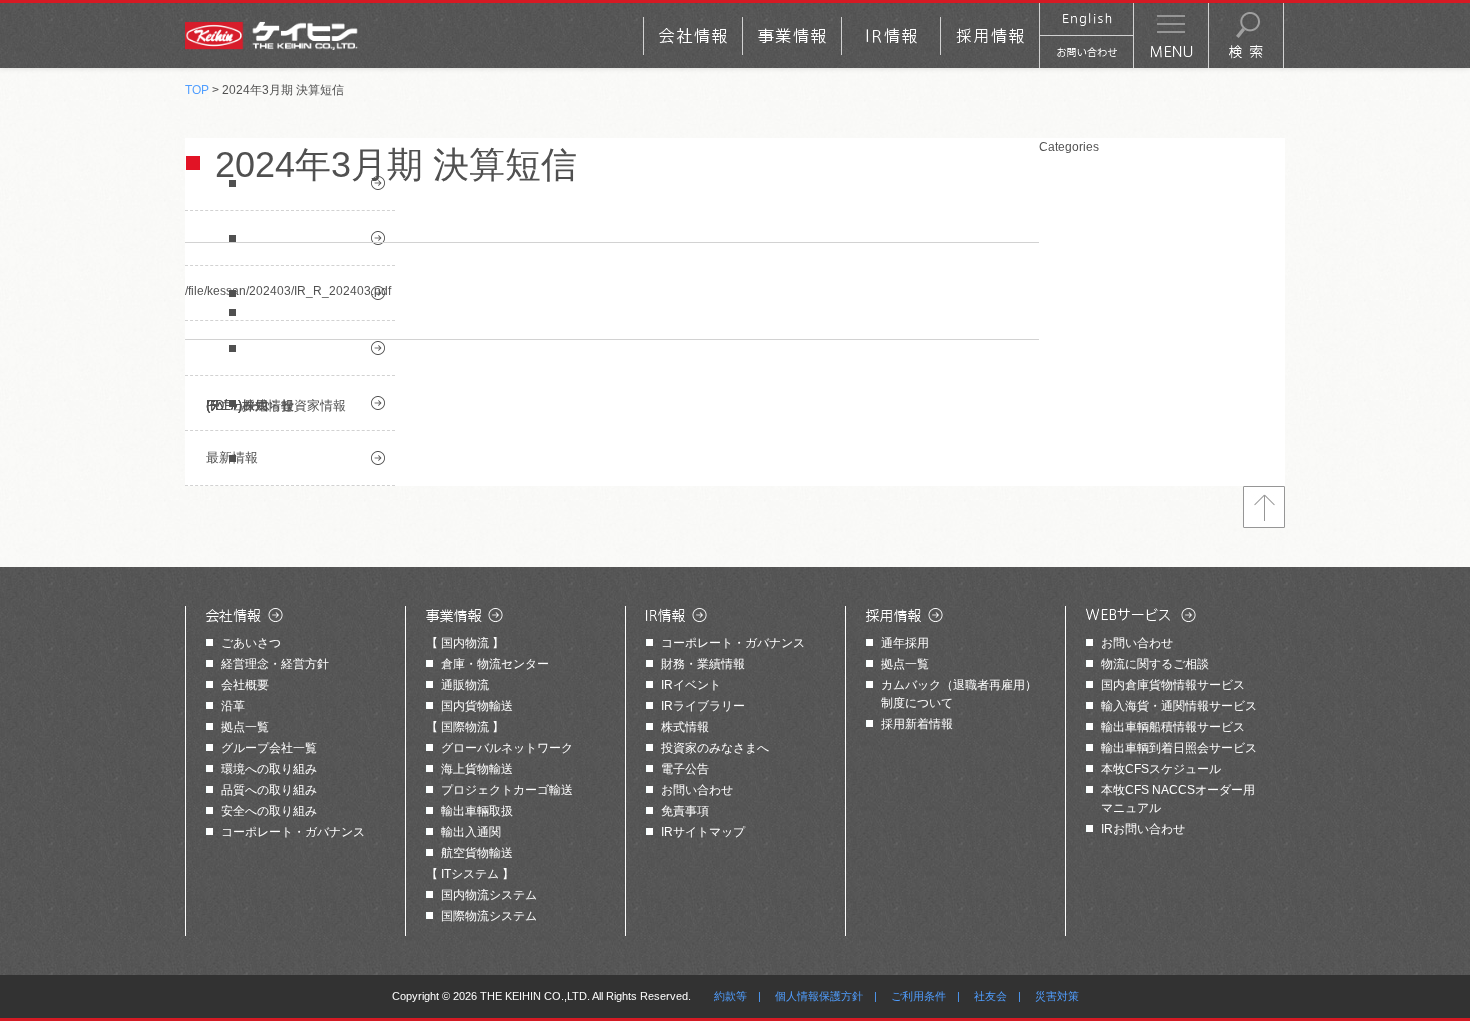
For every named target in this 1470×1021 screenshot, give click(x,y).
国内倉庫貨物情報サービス (1173, 685)
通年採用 (905, 643)
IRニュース (290, 348)
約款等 (730, 996)
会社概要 (245, 685)
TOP (197, 90)
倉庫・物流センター (495, 664)
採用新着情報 (917, 724)
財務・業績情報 (703, 664)
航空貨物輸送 (477, 853)
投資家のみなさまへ (715, 748)
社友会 (990, 996)
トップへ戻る (1264, 507)
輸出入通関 (471, 832)
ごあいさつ (251, 643)
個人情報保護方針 (819, 996)
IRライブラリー (703, 706)
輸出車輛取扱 (477, 811)
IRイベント (691, 685)
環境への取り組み (269, 769)
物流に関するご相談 (1155, 664)
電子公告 (685, 769)
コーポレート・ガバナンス (293, 832)
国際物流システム (489, 916)
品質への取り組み (269, 790)
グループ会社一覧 (269, 748)
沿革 (233, 706)
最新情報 (232, 457)
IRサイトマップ (703, 832)
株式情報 (685, 727)
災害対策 (1057, 996)
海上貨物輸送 (477, 769)
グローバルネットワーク (507, 748)
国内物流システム (489, 895)
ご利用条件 (918, 996)
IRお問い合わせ (1143, 829)
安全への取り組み (269, 811)
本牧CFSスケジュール (1161, 769)
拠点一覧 (245, 727)
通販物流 (465, 685)
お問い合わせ (697, 790)
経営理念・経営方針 (275, 664)
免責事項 (685, 811)
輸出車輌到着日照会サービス (1179, 748)
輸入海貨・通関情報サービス (1179, 706)
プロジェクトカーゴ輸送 (507, 790)
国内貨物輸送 (477, 706)
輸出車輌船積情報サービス (1173, 727)
